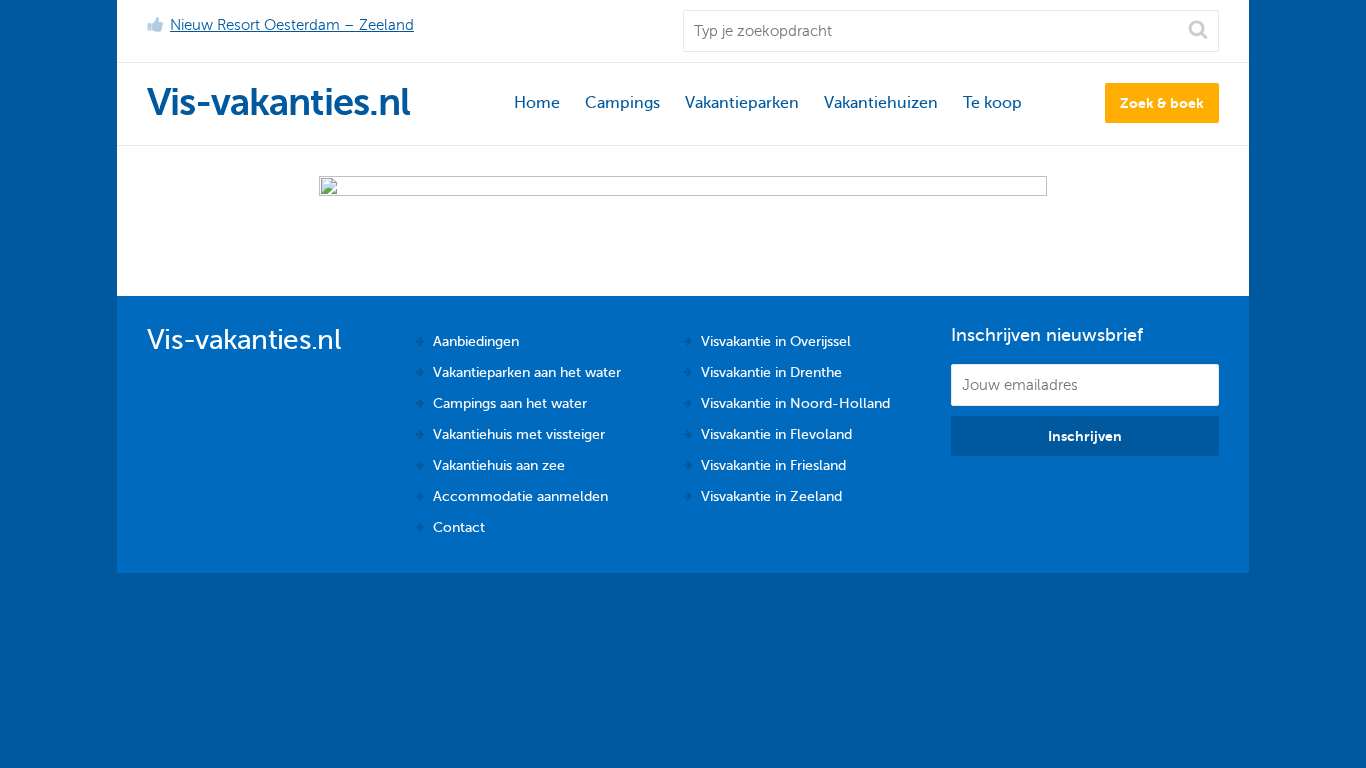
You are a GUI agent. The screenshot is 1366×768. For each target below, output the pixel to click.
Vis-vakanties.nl (278, 102)
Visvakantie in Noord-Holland (795, 403)
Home (537, 103)
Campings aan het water (510, 403)
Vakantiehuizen (881, 103)
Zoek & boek (1162, 103)
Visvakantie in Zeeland (771, 496)
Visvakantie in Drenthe (771, 372)
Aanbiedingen (476, 341)
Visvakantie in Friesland (773, 465)
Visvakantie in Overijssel (776, 341)
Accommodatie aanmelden (520, 496)
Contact (459, 527)
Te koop (992, 103)
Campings (622, 103)
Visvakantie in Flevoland (776, 434)
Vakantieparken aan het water (527, 372)
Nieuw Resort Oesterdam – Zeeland (292, 25)
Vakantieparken (742, 103)
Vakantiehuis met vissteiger (519, 434)
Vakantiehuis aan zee (499, 465)
